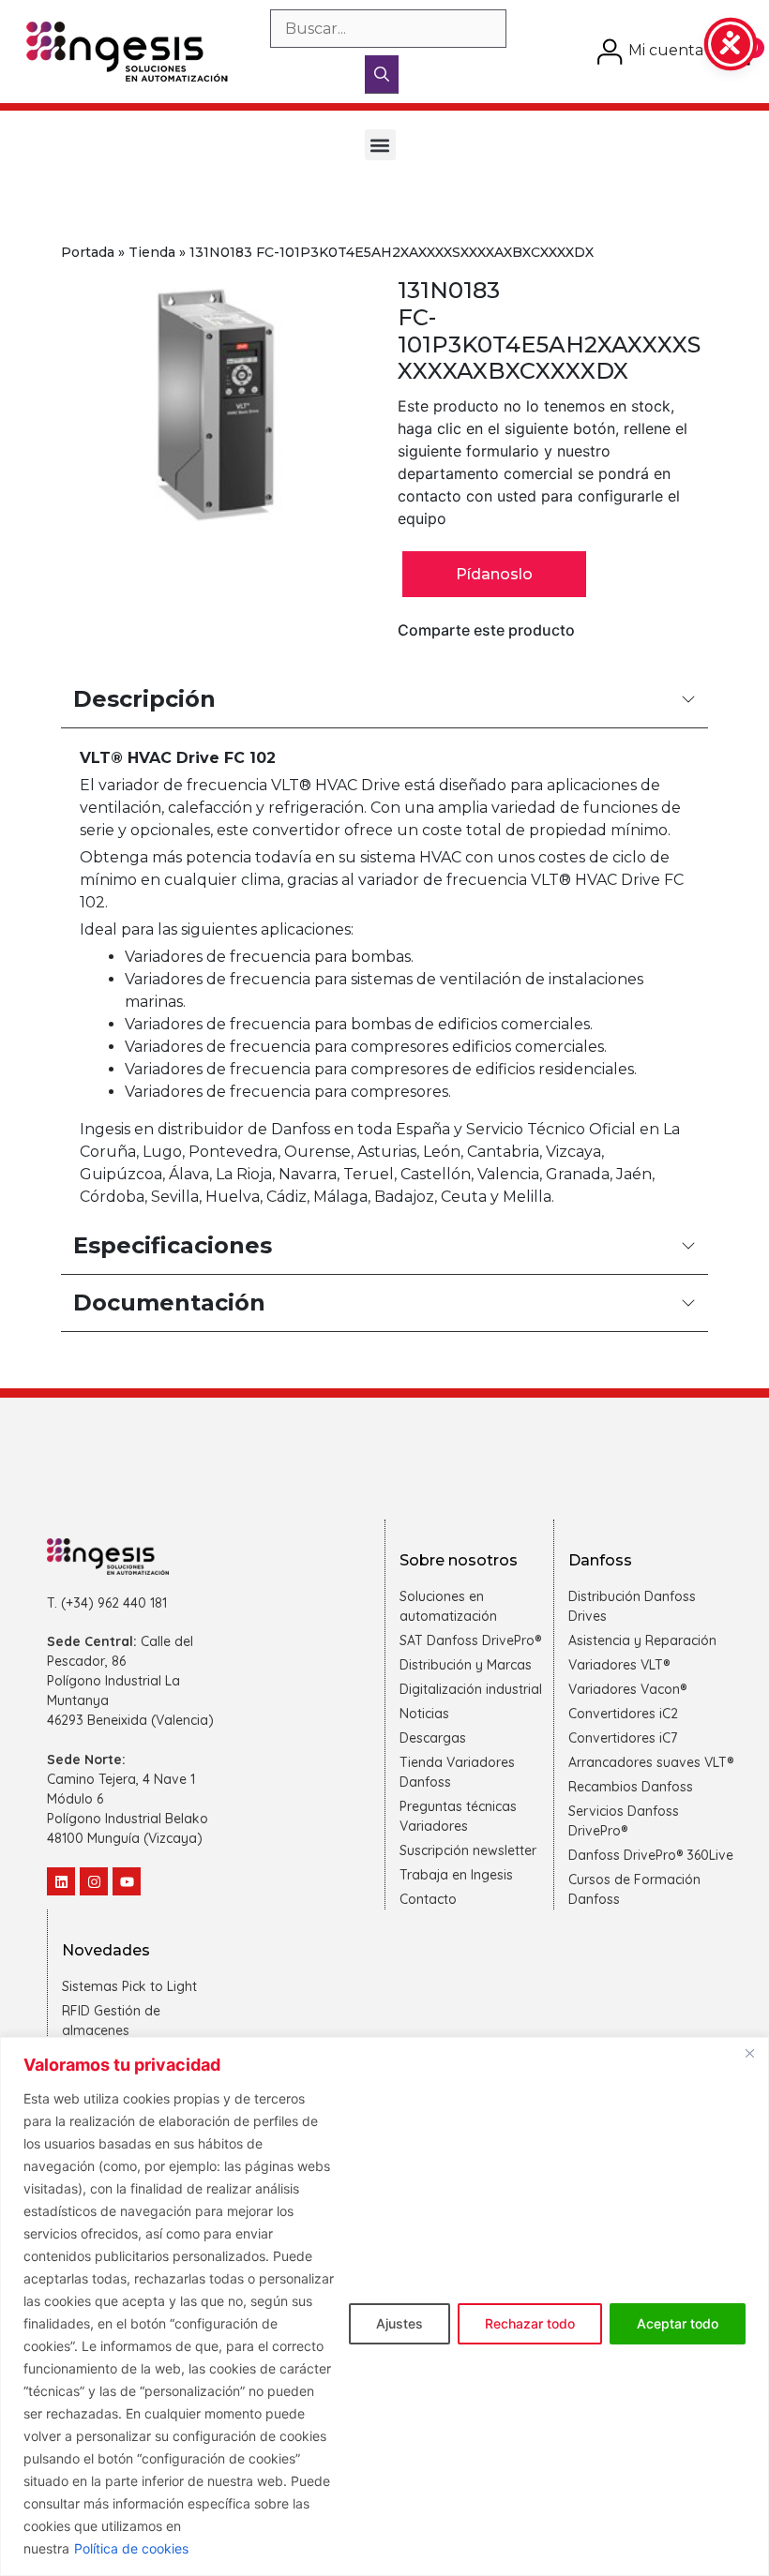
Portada (88, 252)
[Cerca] (749, 2053)
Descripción (144, 699)
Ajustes (400, 2323)
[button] (380, 145)
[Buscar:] (388, 29)
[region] (384, 2306)
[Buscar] (382, 75)
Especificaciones (173, 1245)
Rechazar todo (530, 2323)
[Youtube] (127, 1881)
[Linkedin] (61, 1881)
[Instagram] (94, 1881)
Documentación (169, 1303)
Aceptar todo (678, 2323)
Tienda (152, 252)
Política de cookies (131, 2548)
